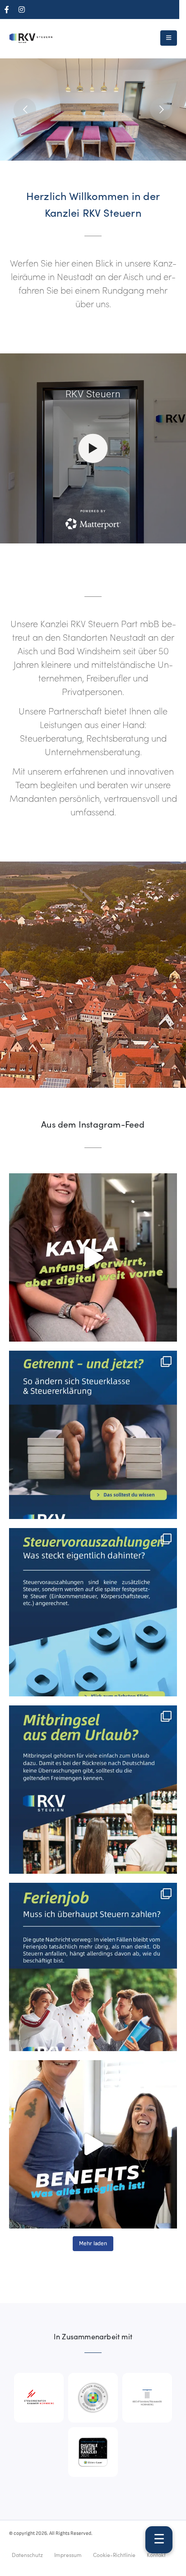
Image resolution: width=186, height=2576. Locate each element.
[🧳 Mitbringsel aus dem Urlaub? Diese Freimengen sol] (93, 1790)
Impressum (68, 2555)
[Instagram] (22, 10)
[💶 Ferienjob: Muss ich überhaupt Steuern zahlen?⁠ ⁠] (93, 1967)
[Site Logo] (32, 38)
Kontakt (156, 2555)
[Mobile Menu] (169, 38)
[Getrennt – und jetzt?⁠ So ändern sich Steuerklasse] (93, 1435)
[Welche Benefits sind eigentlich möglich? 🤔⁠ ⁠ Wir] (93, 2144)
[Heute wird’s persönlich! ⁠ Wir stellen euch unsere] (93, 1257)
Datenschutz (27, 2555)
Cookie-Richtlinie (114, 2555)
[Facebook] (7, 10)
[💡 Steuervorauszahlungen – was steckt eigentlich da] (93, 1612)
